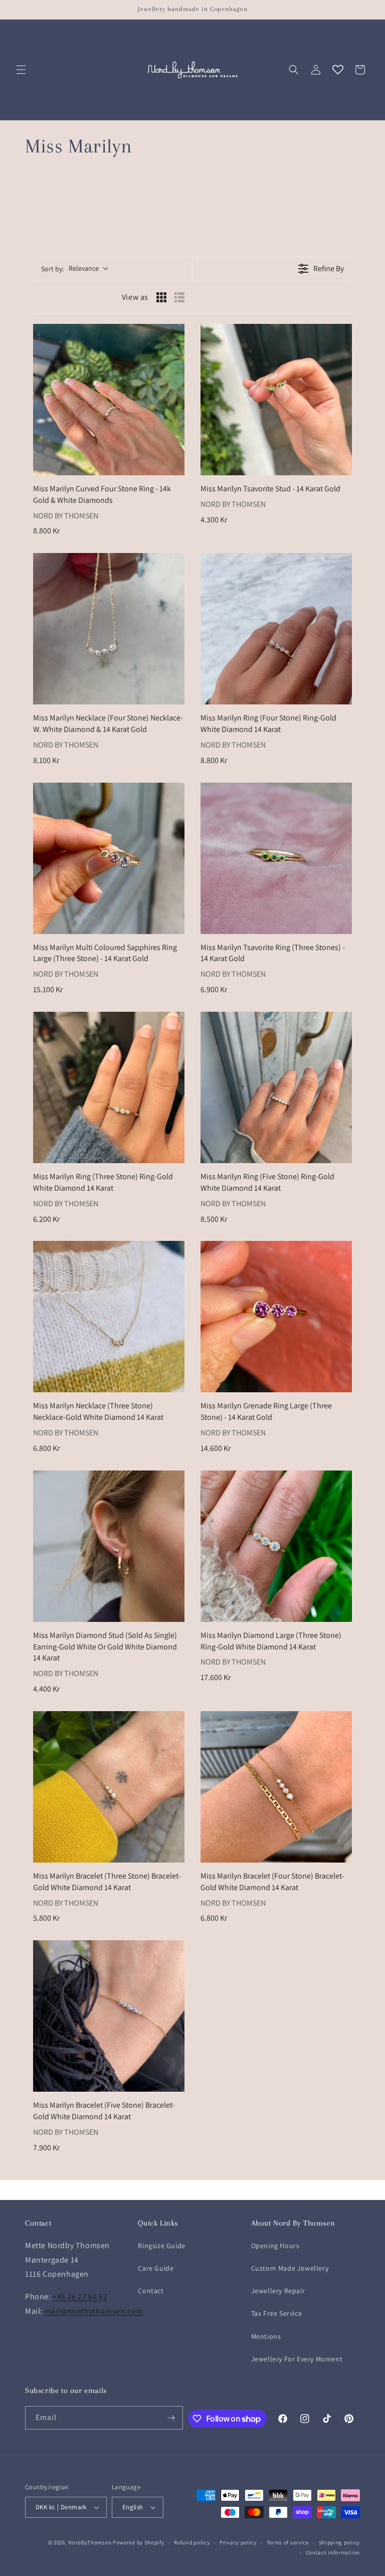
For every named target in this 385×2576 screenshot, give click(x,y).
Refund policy (192, 2542)
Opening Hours (275, 2246)
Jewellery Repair (278, 2291)
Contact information (333, 2552)
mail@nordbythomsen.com (94, 2311)
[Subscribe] (171, 2418)
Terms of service (288, 2542)
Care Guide (156, 2268)
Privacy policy (238, 2542)
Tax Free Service (277, 2313)
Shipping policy (340, 2542)
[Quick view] (174, 465)
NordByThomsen (90, 2542)
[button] (21, 70)
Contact (151, 2291)
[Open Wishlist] (338, 70)
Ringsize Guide (161, 2246)
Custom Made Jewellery (290, 2268)
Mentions (266, 2336)
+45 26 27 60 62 (80, 2296)
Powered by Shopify (139, 2542)
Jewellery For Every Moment (297, 2359)
